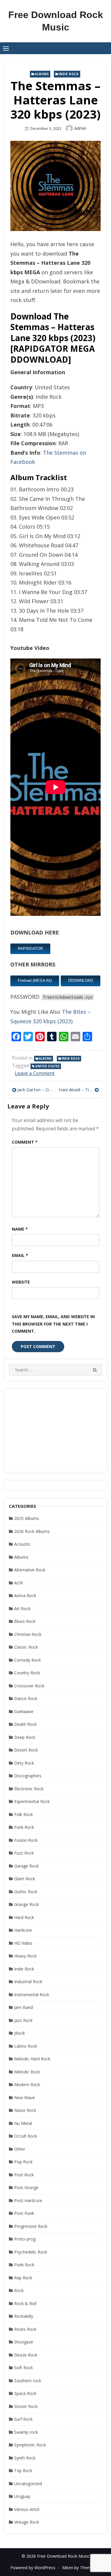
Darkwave (24, 1711)
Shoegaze (24, 2342)
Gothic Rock (26, 1892)
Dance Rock (26, 1698)
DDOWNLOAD (81, 980)
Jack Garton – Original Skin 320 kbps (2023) (35, 1090)
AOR (18, 1583)
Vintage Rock (27, 2522)
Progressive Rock (31, 2226)
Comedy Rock (28, 1660)
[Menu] (6, 48)
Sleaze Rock (26, 2355)
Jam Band (24, 2007)
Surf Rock (23, 2419)
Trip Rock (23, 2471)
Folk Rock (24, 1814)
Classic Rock (26, 1647)
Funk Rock (24, 1827)
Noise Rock (25, 2110)
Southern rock (28, 2381)
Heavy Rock (25, 1956)
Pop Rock (23, 2162)
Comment (25, 1142)
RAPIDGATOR (30, 949)
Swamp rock (26, 2432)
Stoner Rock (26, 2406)
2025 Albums (27, 1518)
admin (80, 128)
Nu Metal (23, 2123)
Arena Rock (25, 1596)
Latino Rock (26, 2046)
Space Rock (25, 2393)
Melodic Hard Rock (32, 2059)
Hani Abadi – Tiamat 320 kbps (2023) (79, 1090)
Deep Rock (25, 1737)
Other (20, 2149)
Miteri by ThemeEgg (81, 2568)
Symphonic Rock (30, 2445)
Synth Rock (25, 2458)
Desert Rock (26, 1750)
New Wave (25, 2098)
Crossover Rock (29, 1686)
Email (20, 1255)
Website (21, 1282)
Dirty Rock (24, 1763)
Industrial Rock (28, 1982)
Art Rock (22, 1609)
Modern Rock (27, 2084)
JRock (20, 2033)
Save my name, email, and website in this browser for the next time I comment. (53, 1324)
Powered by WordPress (33, 2568)
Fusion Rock (26, 1840)
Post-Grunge (26, 2187)
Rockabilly (24, 2316)
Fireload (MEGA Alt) (35, 980)
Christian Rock (28, 1634)
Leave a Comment (35, 1073)
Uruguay (22, 2496)
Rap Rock (23, 2278)
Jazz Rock (23, 2020)
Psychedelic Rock (31, 2252)
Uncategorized (28, 2484)
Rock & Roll (25, 2303)
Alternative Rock (30, 1570)
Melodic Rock (27, 2072)
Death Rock (25, 1724)
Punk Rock (24, 2265)
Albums (42, 74)
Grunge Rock (26, 1904)
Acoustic (22, 1544)
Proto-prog (25, 2239)
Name (20, 1229)
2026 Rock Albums (32, 1531)
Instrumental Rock (32, 1995)
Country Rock (27, 1673)
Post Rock (24, 2175)
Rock (19, 2290)
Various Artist (27, 2509)
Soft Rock (24, 2368)
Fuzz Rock (24, 1853)
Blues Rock (25, 1621)
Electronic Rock (29, 1789)
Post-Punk (24, 2213)
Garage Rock (26, 1866)
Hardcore (23, 1930)
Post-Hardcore (28, 2200)
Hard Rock (24, 1917)
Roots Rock (25, 2329)
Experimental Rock (32, 1801)
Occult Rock (26, 2136)
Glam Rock (25, 1879)
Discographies (28, 1776)
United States (47, 1066)
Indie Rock (69, 74)
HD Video (23, 1943)
